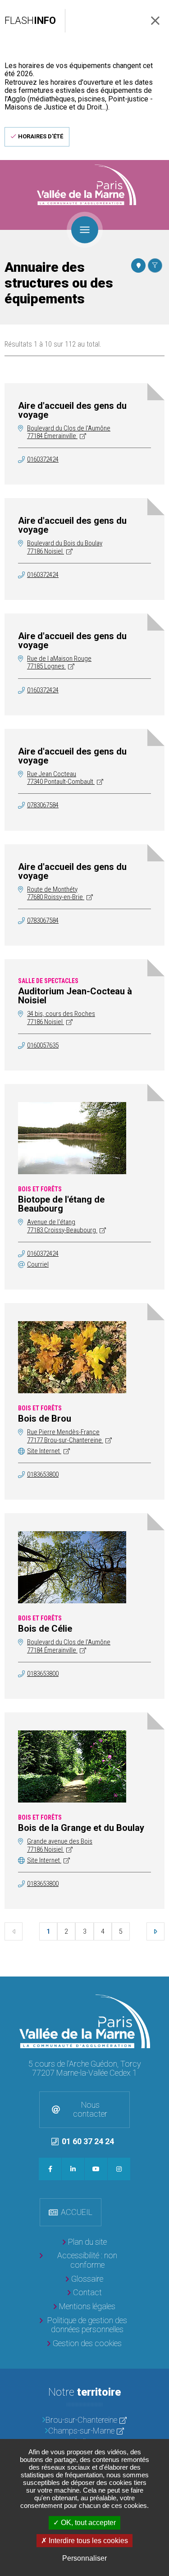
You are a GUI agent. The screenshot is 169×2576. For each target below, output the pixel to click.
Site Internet (44, 1451)
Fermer (155, 21)
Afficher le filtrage (155, 265)
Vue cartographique (138, 265)
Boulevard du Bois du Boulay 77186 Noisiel (65, 547)
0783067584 (43, 805)
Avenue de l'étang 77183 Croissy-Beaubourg (62, 1226)
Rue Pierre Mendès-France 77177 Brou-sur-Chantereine (65, 1436)
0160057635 (43, 1045)
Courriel (38, 1264)
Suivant (155, 1931)
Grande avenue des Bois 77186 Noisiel (60, 1845)
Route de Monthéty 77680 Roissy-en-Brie (56, 893)
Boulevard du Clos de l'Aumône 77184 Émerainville (69, 432)
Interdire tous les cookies (87, 2541)
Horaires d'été (41, 136)
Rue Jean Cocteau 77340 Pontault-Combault (61, 778)
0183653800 (43, 1474)
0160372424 (43, 459)
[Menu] (85, 229)
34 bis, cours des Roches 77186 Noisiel (61, 1018)
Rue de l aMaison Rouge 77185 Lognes (59, 662)
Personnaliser (84, 2558)
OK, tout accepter (87, 2523)
